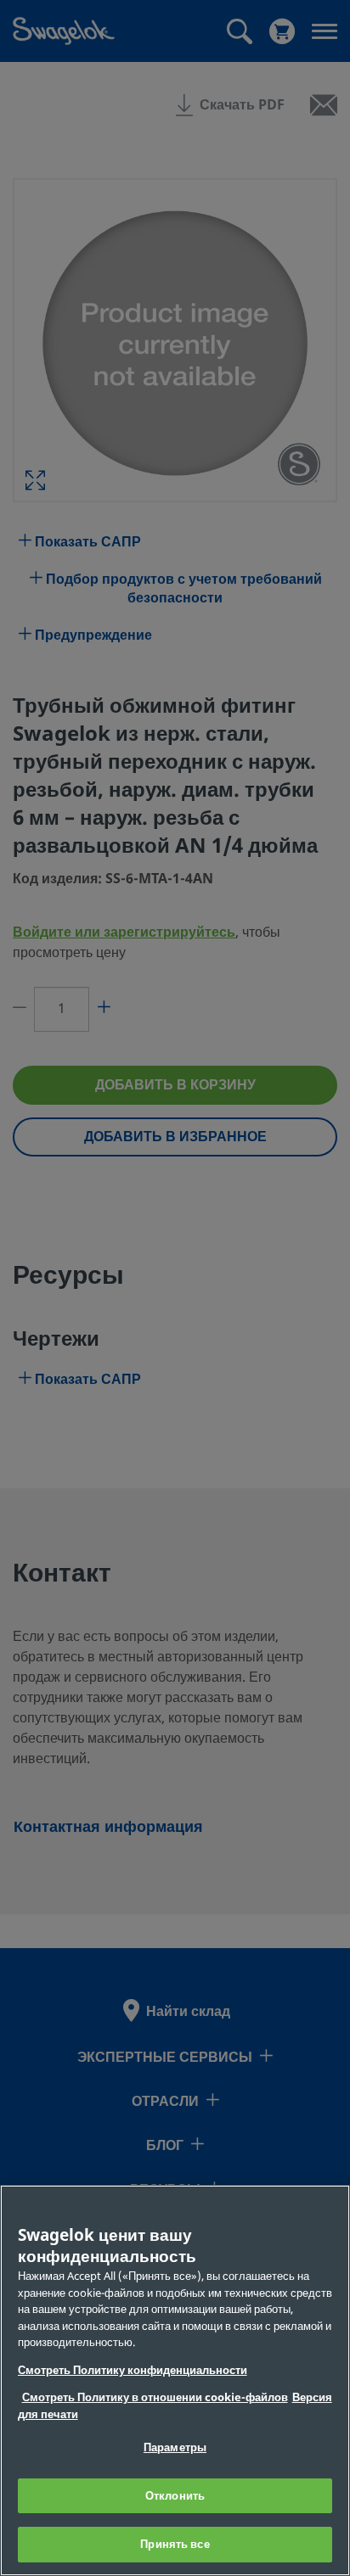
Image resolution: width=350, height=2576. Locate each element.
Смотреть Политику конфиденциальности (133, 2370)
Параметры (175, 2447)
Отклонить (175, 2496)
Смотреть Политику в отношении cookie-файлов (155, 2397)
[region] (175, 2380)
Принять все (175, 2544)
